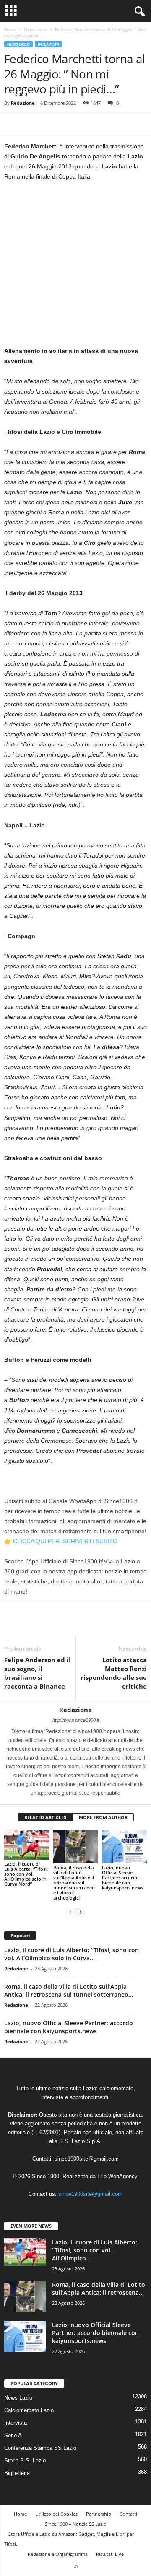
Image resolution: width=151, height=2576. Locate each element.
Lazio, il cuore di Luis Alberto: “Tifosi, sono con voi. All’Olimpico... (95, 2250)
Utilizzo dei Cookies (56, 2514)
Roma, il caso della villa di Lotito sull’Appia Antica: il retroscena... (99, 2288)
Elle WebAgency (117, 2176)
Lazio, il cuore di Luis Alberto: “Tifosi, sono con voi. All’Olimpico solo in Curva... (72, 1954)
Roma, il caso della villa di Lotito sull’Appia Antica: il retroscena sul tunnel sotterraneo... (69, 1990)
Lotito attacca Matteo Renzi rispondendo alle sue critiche (114, 1673)
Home (10, 29)
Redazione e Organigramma (58, 2554)
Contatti (128, 2514)
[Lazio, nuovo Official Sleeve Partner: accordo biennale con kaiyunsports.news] (124, 1847)
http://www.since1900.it (76, 1720)
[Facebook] (13, 124)
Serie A (13, 2435)
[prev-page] (70, 1912)
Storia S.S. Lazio (25, 2461)
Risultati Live (110, 2554)
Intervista (48, 44)
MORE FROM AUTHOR (103, 1817)
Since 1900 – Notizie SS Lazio (76, 2524)
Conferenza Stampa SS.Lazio (40, 2448)
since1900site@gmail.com (87, 2159)
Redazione (23, 103)
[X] (32, 124)
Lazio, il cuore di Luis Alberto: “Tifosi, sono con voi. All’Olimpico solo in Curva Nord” (26, 1874)
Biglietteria (17, 2473)
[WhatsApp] (70, 124)
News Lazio (35, 29)
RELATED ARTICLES (45, 1817)
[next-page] (81, 1912)
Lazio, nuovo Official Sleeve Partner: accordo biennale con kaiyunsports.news (122, 1878)
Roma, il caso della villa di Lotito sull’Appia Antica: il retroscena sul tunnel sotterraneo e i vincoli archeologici (74, 1883)
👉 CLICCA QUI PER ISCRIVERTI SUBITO (61, 1541)
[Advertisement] (75, 267)
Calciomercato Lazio (29, 2410)
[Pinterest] (51, 124)
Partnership (99, 2514)
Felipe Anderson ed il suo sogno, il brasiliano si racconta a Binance (38, 1673)
